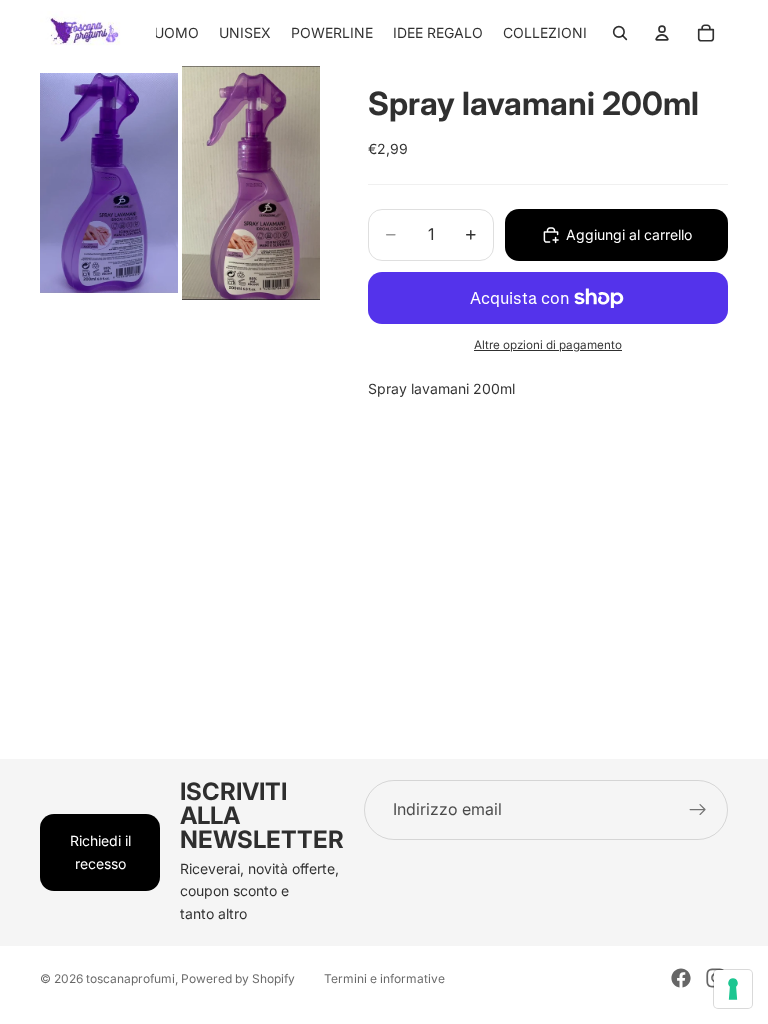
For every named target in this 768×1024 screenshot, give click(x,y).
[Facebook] (681, 978)
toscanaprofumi (130, 978)
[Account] (662, 33)
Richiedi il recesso (100, 851)
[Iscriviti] (698, 810)
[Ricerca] (620, 33)
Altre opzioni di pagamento (548, 345)
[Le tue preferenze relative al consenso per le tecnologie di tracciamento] (733, 989)
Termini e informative (384, 978)
